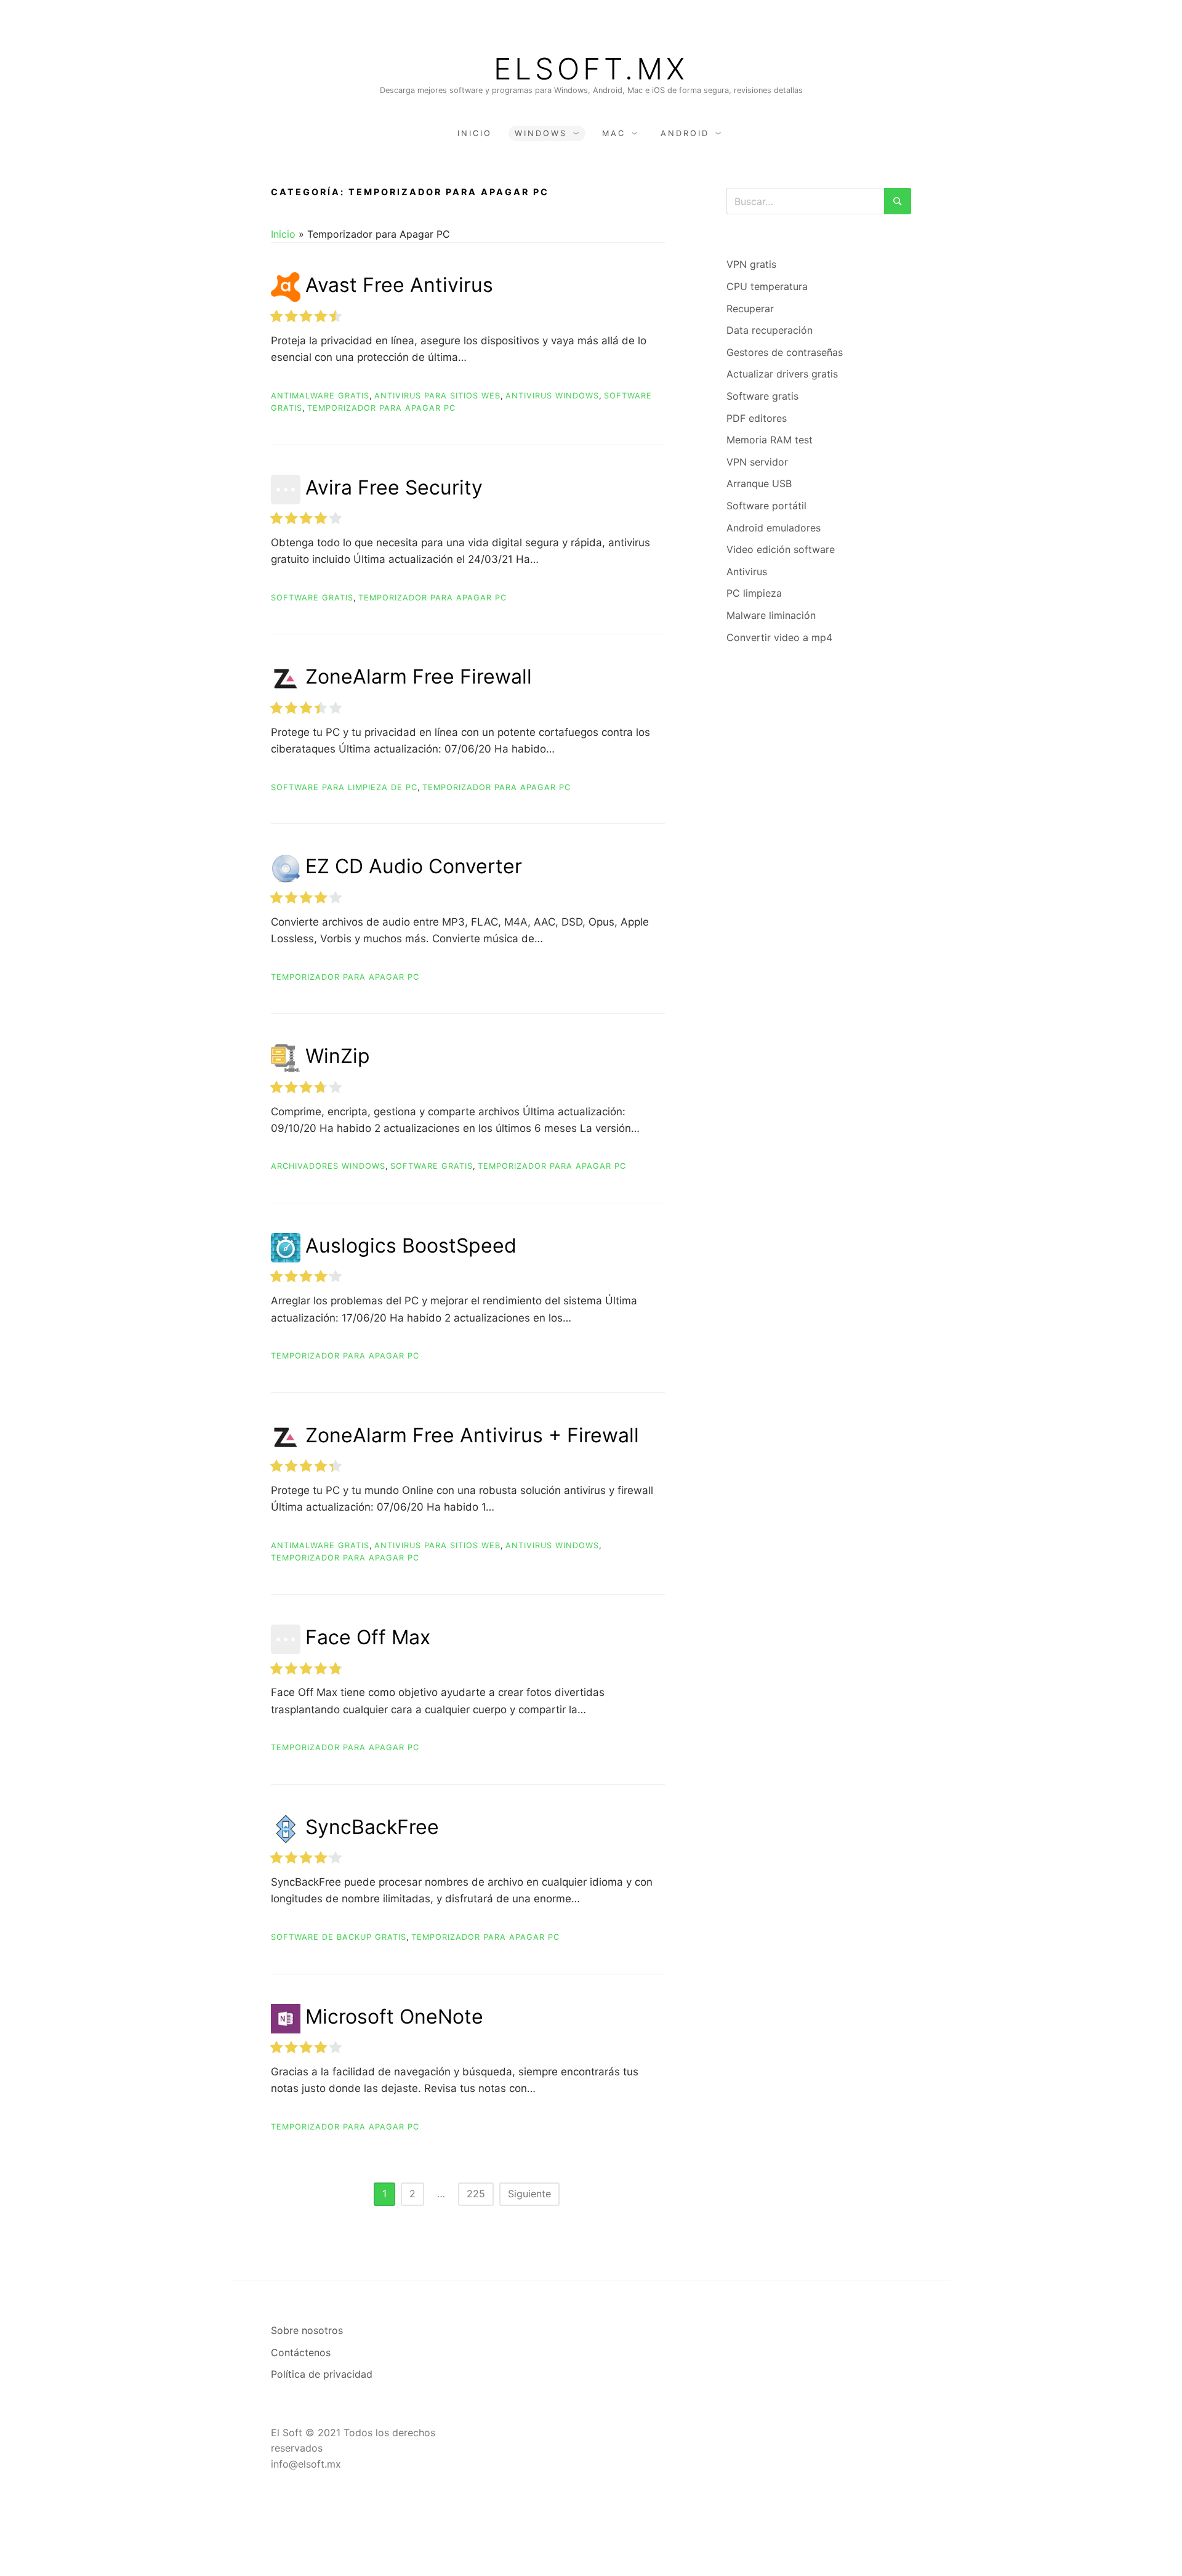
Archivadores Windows (328, 1166)
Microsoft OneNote (394, 2017)
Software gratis (312, 598)
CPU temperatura (767, 286)
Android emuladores (774, 528)
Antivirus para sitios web (437, 396)
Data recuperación (770, 330)
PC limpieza (754, 593)
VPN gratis (751, 264)
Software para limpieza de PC (344, 787)
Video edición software (781, 549)
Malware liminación (771, 615)
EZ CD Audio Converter (414, 866)
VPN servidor (757, 462)
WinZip (338, 1056)
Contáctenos (301, 2352)
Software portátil (766, 506)
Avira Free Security (394, 487)
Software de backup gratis (339, 1937)
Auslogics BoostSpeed (411, 1246)
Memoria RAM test (770, 440)
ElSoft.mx (591, 69)
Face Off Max (368, 1637)
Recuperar (750, 309)
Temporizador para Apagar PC (381, 408)
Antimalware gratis (320, 396)
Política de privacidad (322, 2374)
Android (685, 133)
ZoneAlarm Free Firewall (419, 676)
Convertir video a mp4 (779, 637)
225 (476, 2194)
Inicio (475, 133)
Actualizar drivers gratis (782, 374)
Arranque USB (759, 483)
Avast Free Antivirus (399, 285)
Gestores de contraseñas (785, 352)
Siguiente (529, 2194)
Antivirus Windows (552, 396)
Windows (541, 133)
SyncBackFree (372, 1827)
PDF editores (757, 418)
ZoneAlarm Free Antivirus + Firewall (472, 1435)
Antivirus (747, 571)
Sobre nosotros (307, 2330)
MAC (614, 133)
